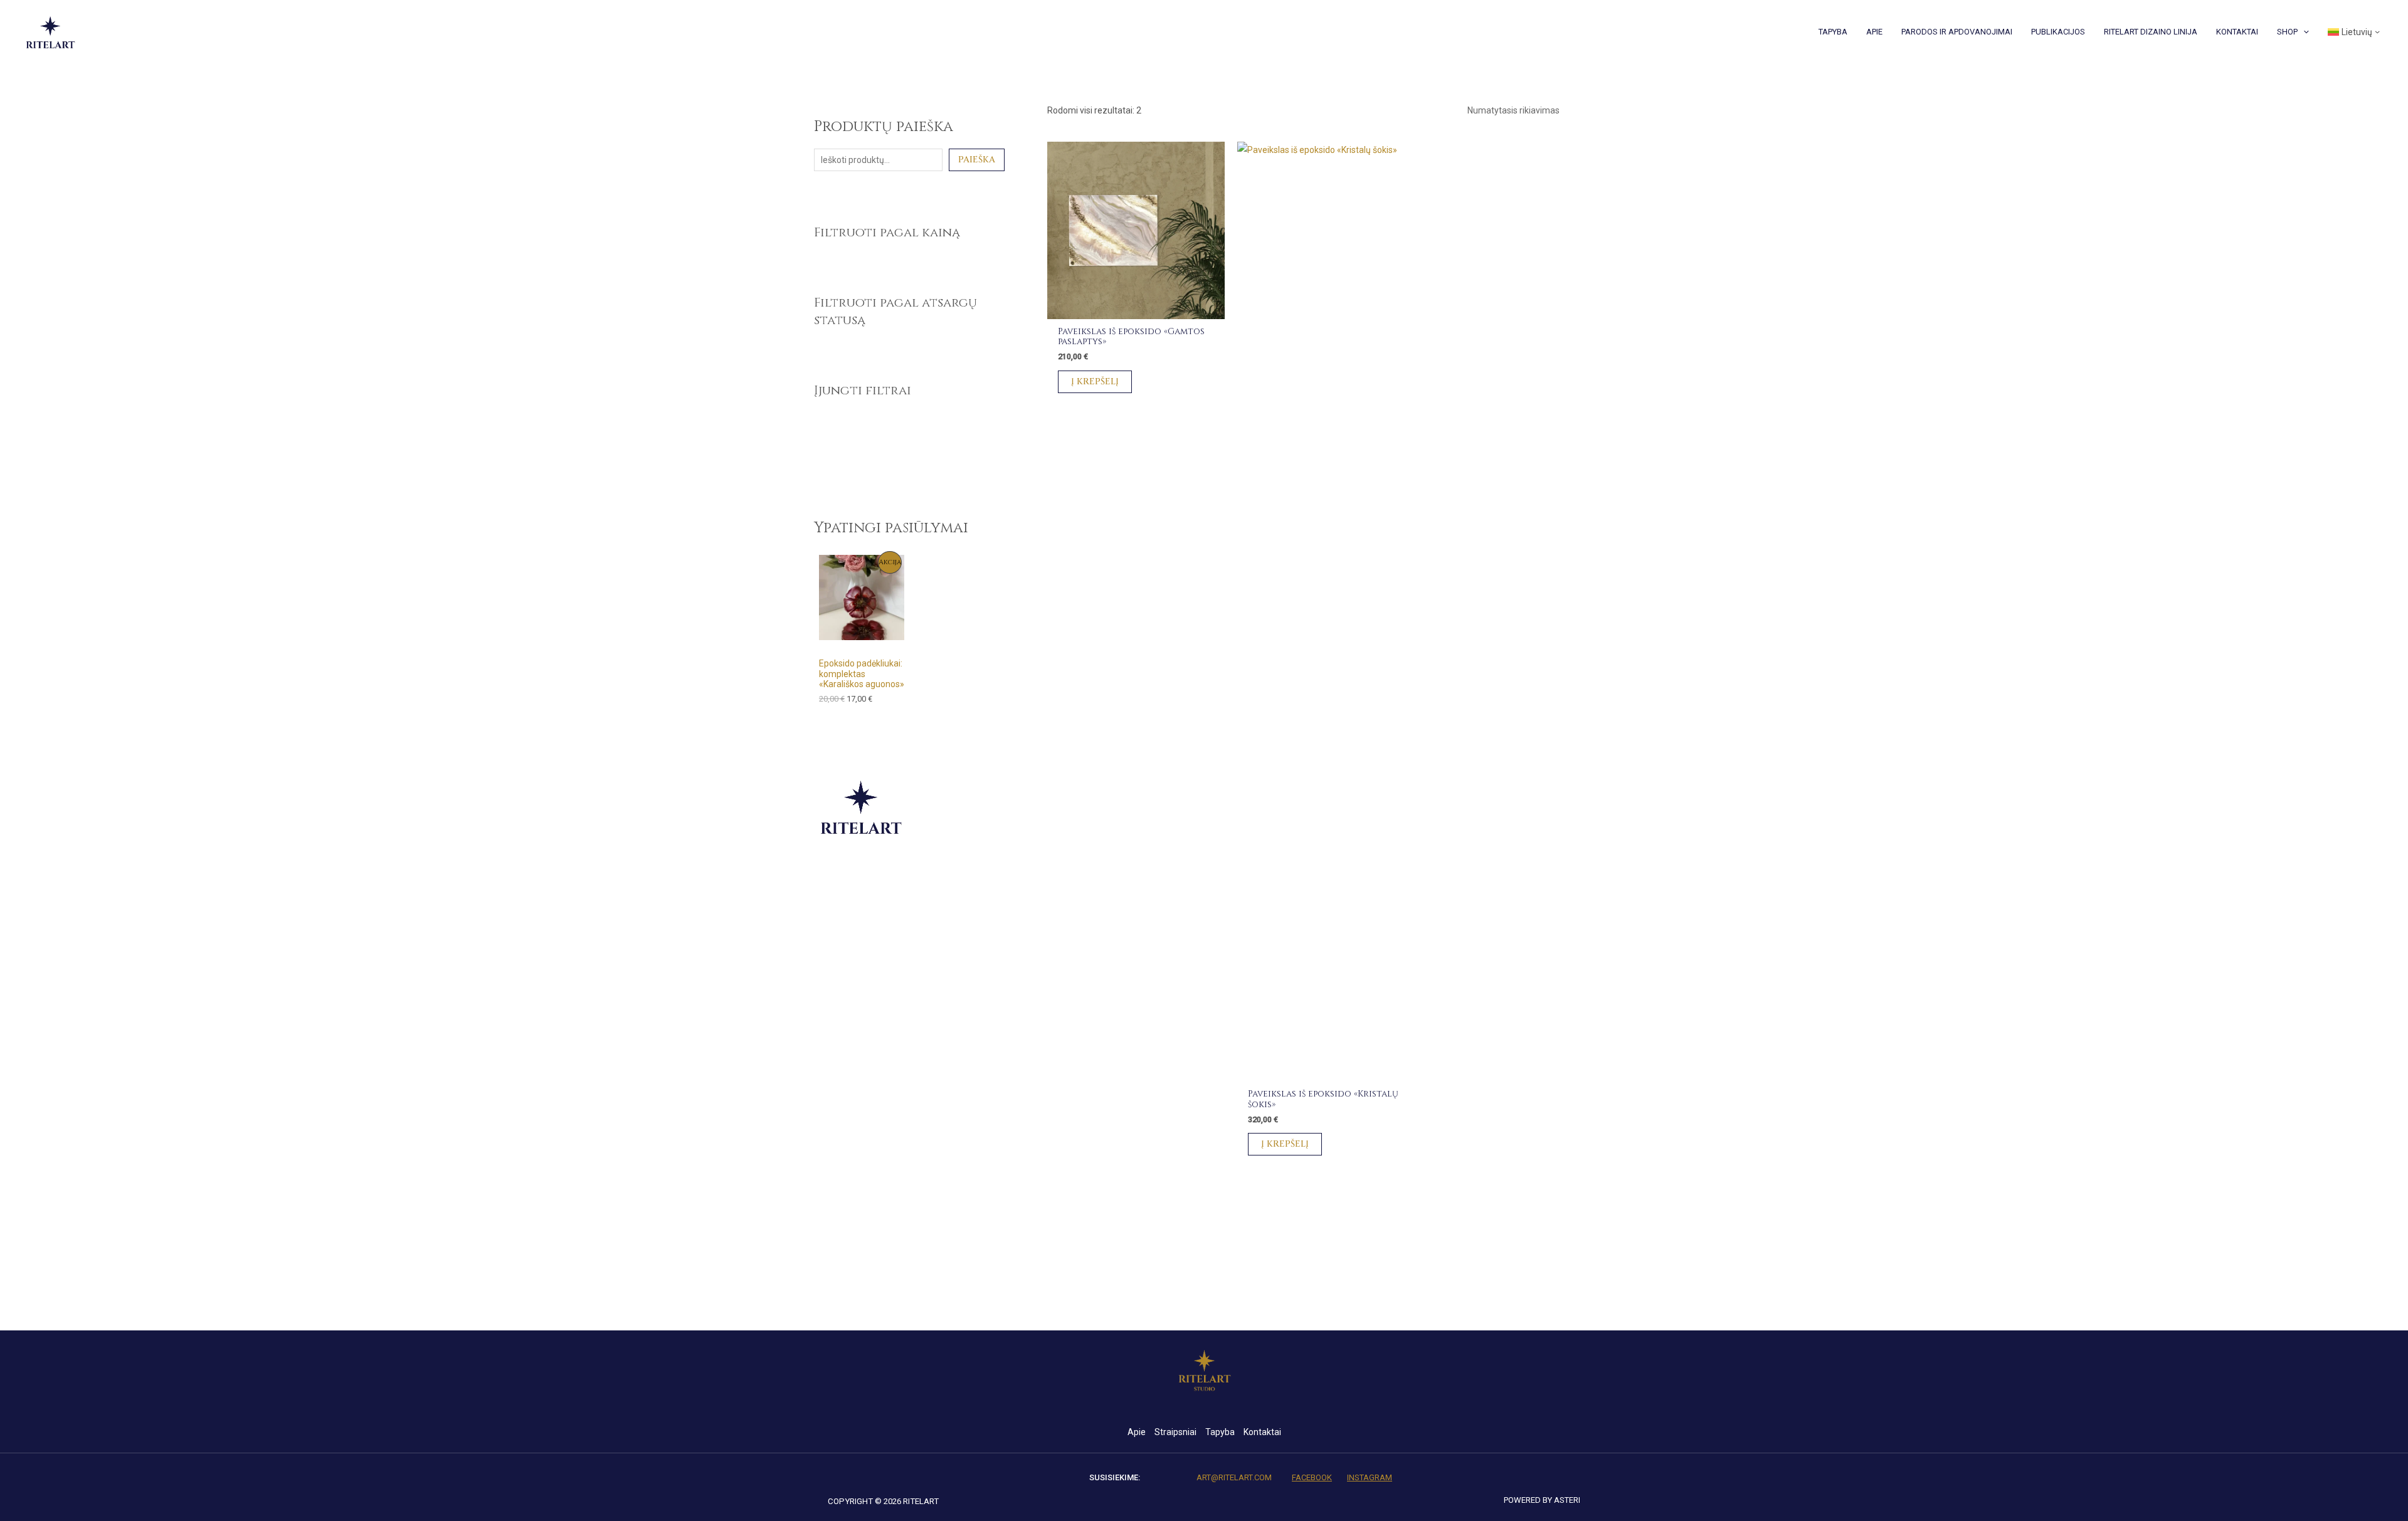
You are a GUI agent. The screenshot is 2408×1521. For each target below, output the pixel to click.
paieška (977, 160)
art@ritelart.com (1234, 1477)
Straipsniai (1175, 1432)
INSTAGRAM (1370, 1477)
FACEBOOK (1312, 1477)
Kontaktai (1262, 1432)
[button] (2303, 32)
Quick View (1136, 310)
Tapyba (1220, 1432)
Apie (1137, 1432)
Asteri (1567, 1500)
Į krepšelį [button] (1095, 382)
